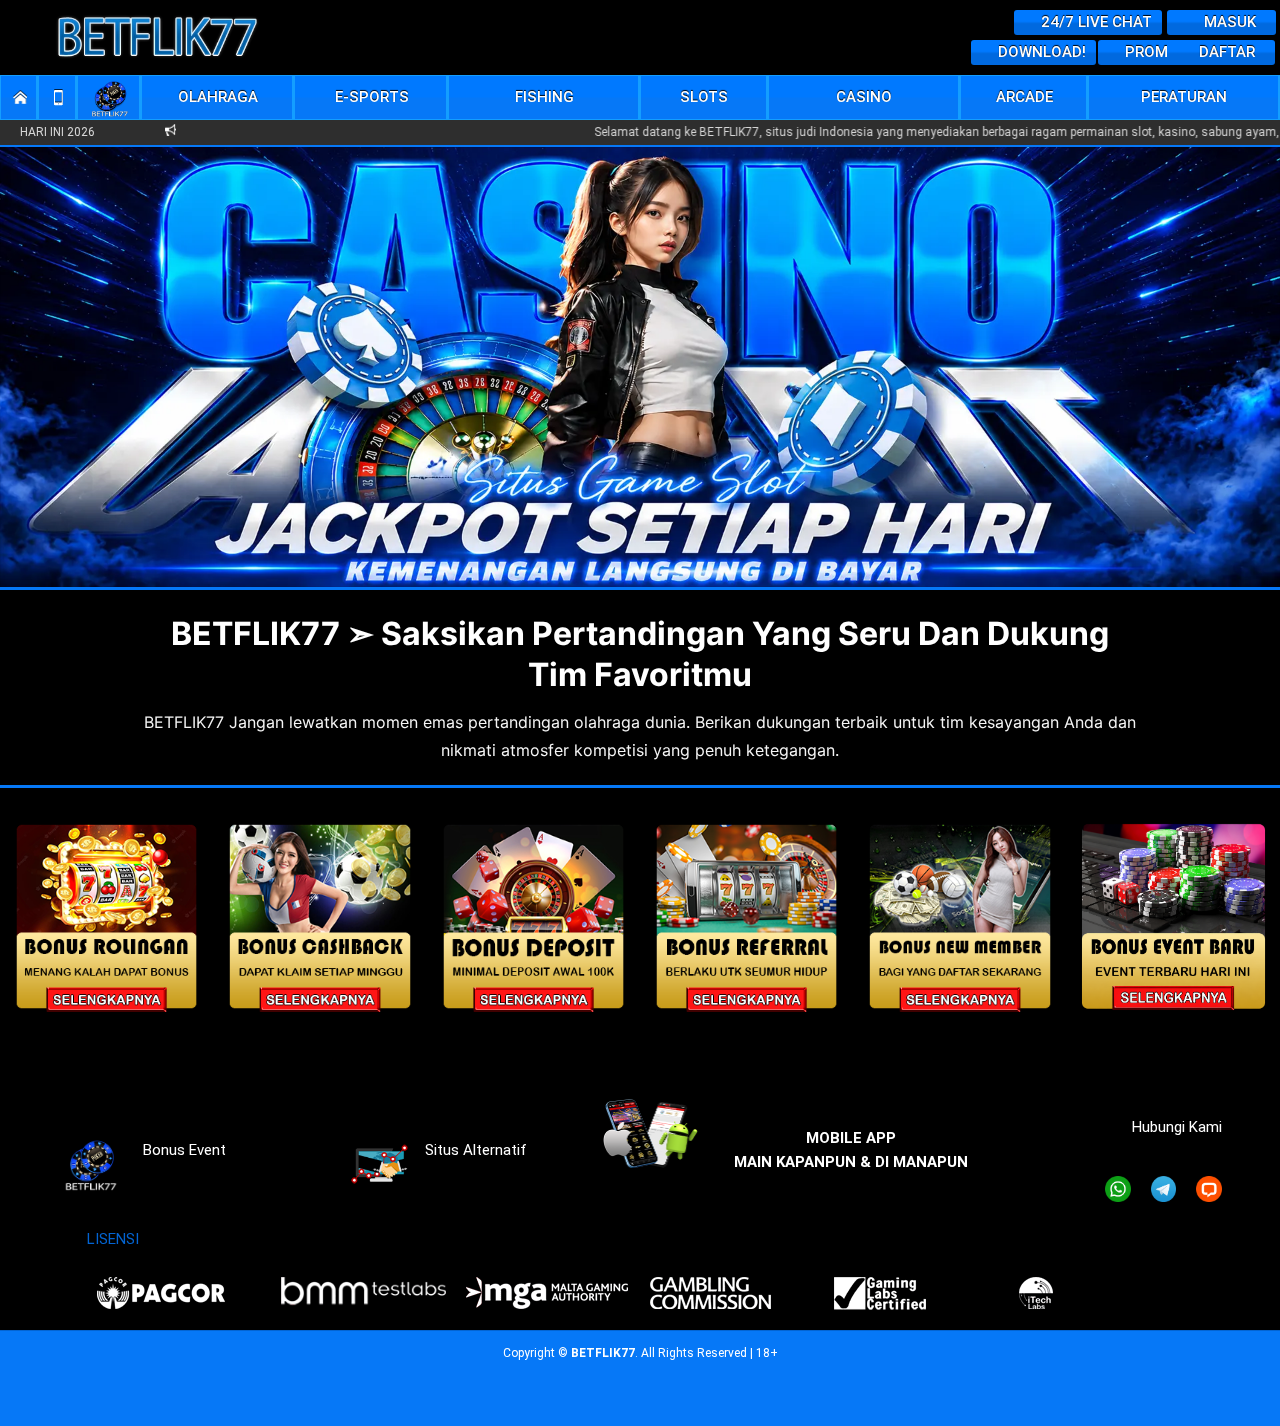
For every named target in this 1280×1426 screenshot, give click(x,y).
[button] (218, 97)
